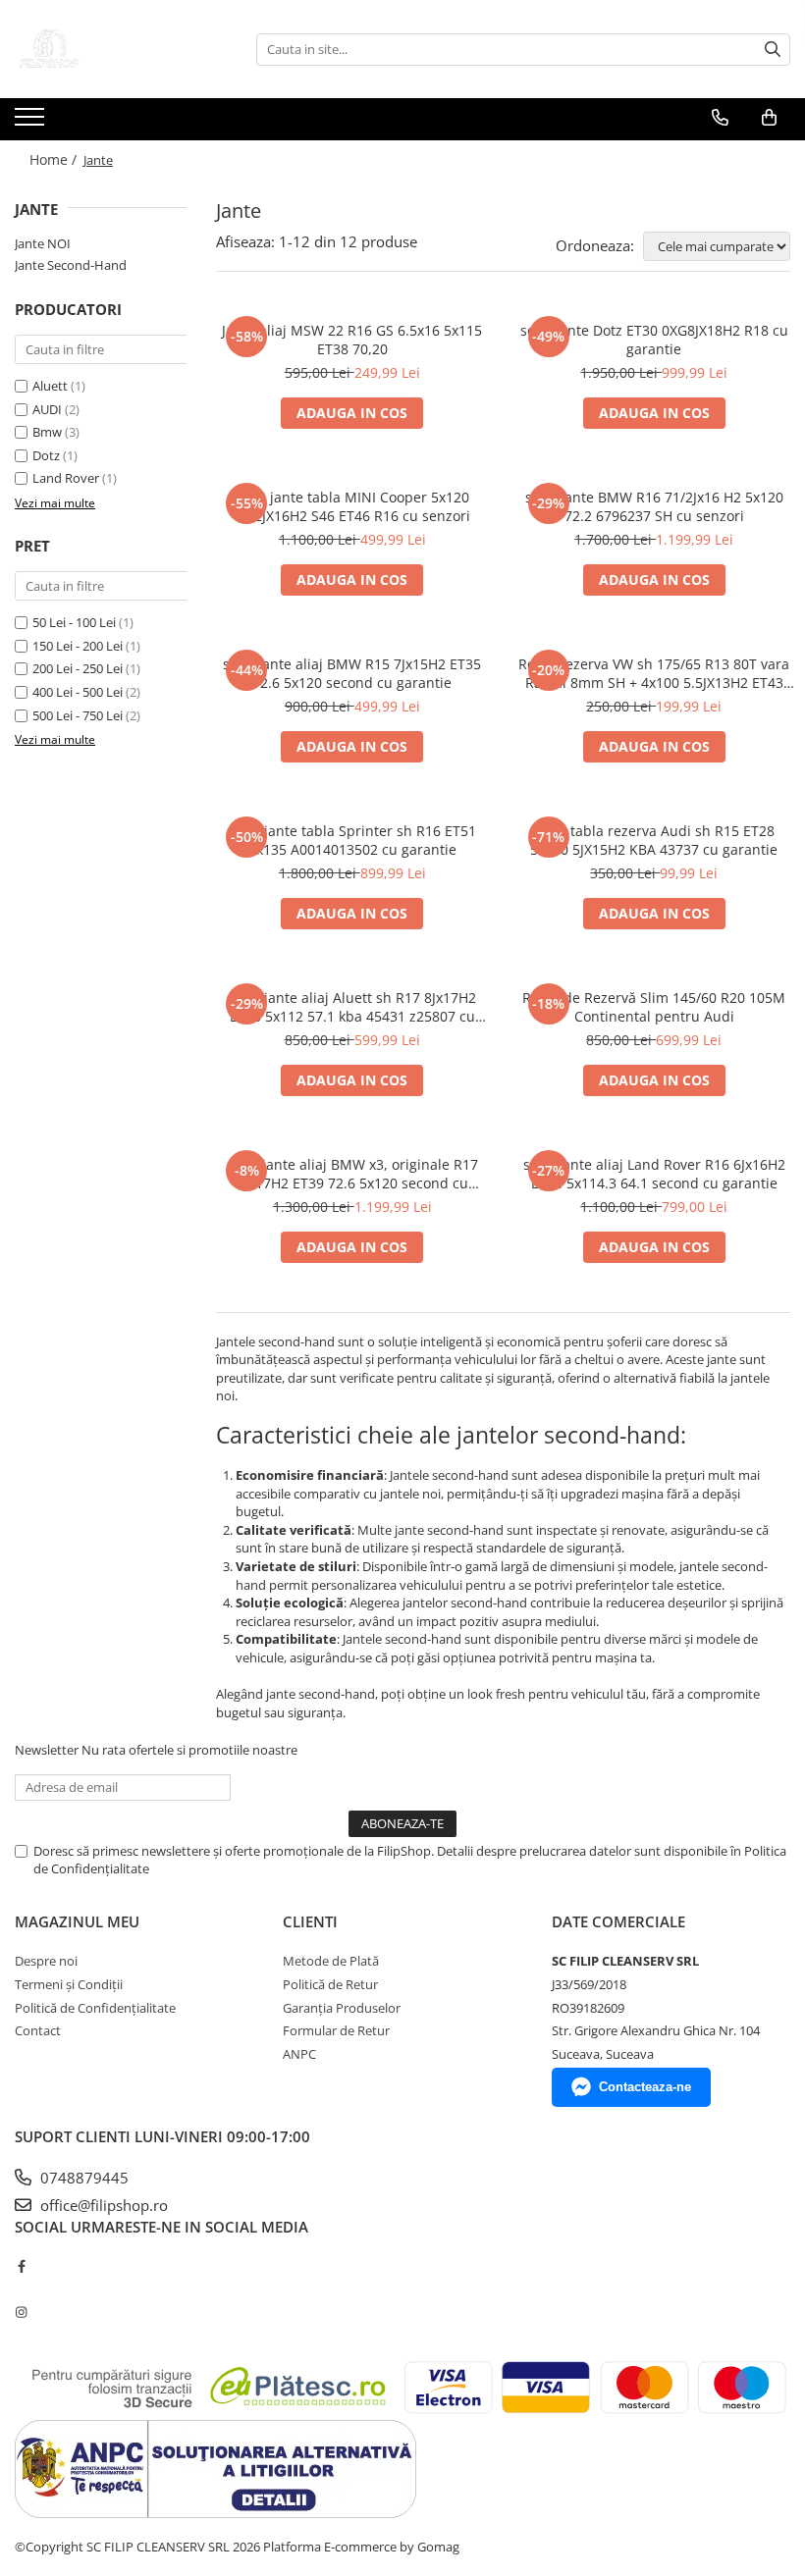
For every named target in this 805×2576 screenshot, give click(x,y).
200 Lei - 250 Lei (78, 668)
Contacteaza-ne (645, 2087)
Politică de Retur (330, 1984)
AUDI (47, 409)
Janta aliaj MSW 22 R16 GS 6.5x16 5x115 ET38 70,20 (352, 340)
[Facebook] (21, 2266)
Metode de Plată (331, 1961)
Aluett (50, 386)
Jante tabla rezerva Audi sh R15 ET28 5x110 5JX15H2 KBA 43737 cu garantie (654, 840)
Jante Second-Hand (71, 265)
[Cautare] (773, 50)
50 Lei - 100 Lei (74, 622)
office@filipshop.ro (102, 2205)
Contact (38, 2030)
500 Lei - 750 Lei (78, 715)
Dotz (46, 455)
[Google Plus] (21, 2288)
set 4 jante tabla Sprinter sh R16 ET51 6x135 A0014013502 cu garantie (352, 840)
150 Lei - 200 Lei (78, 646)
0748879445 (82, 2178)
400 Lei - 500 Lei (78, 692)
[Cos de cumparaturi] (769, 118)
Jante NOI (43, 243)
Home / (55, 159)
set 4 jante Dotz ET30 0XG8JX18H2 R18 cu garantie (654, 340)
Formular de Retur (336, 2030)
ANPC (299, 2054)
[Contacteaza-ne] (720, 118)
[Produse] (32, 123)
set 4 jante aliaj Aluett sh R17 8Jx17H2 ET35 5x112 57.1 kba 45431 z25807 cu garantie (352, 1007)
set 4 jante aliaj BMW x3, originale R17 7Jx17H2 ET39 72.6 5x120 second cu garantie (352, 1174)
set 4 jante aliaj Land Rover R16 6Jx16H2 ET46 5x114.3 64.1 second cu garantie (654, 1174)
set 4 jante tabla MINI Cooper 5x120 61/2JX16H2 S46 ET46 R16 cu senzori (352, 506)
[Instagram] (21, 2312)
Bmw (47, 432)
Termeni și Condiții (69, 1984)
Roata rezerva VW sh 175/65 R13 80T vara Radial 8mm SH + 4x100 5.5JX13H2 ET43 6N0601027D (654, 673)
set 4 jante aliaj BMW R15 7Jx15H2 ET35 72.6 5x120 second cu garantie (352, 673)
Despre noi (46, 1961)
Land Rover (66, 478)
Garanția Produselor (342, 2008)
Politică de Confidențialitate (95, 2008)
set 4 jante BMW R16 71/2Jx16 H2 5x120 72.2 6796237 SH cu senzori (654, 506)
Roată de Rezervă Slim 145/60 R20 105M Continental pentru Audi (654, 1007)
